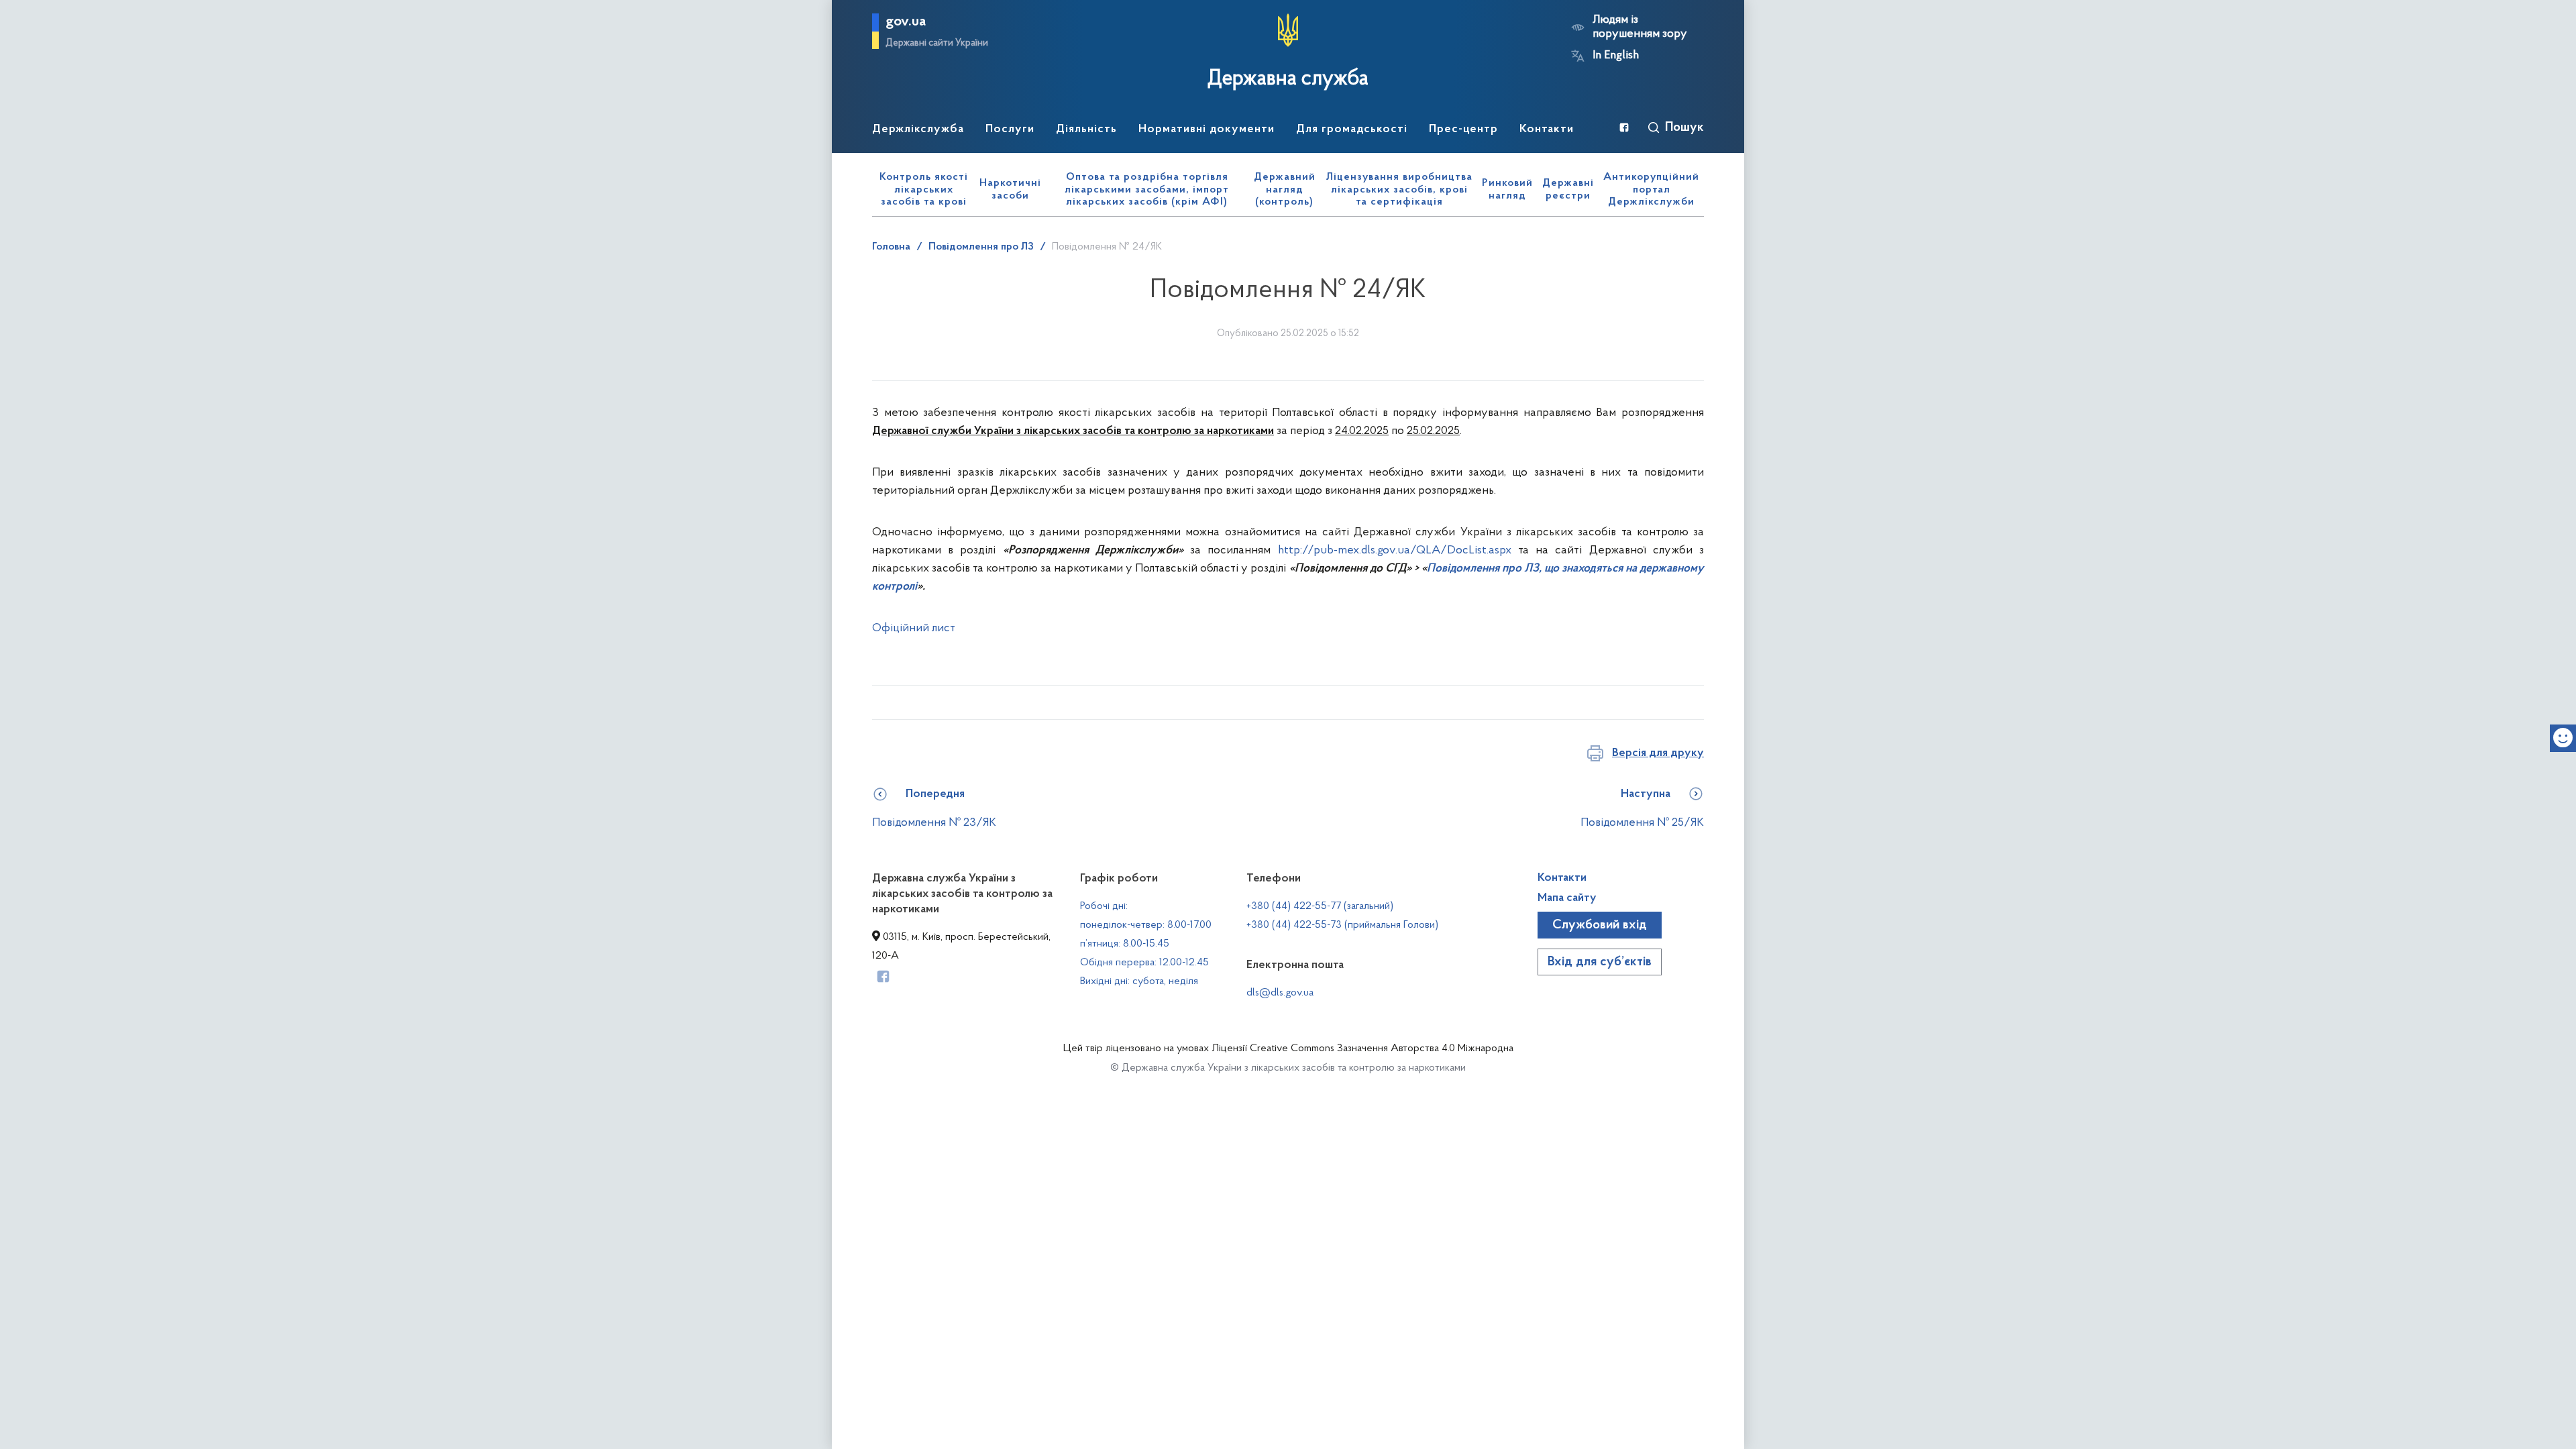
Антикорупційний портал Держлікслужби (1651, 190)
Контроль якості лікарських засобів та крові (924, 190)
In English (1616, 56)
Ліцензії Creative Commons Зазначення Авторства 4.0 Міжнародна (1362, 1049)
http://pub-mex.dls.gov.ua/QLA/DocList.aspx (1395, 551)
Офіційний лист (914, 629)
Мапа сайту (1567, 898)
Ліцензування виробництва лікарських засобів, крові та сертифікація (1399, 190)
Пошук (1684, 127)
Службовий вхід (1600, 925)
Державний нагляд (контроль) (1285, 190)
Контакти (1562, 878)
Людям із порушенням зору (1640, 27)
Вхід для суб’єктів (1600, 962)
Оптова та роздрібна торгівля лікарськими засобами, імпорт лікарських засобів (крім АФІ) (1147, 190)
